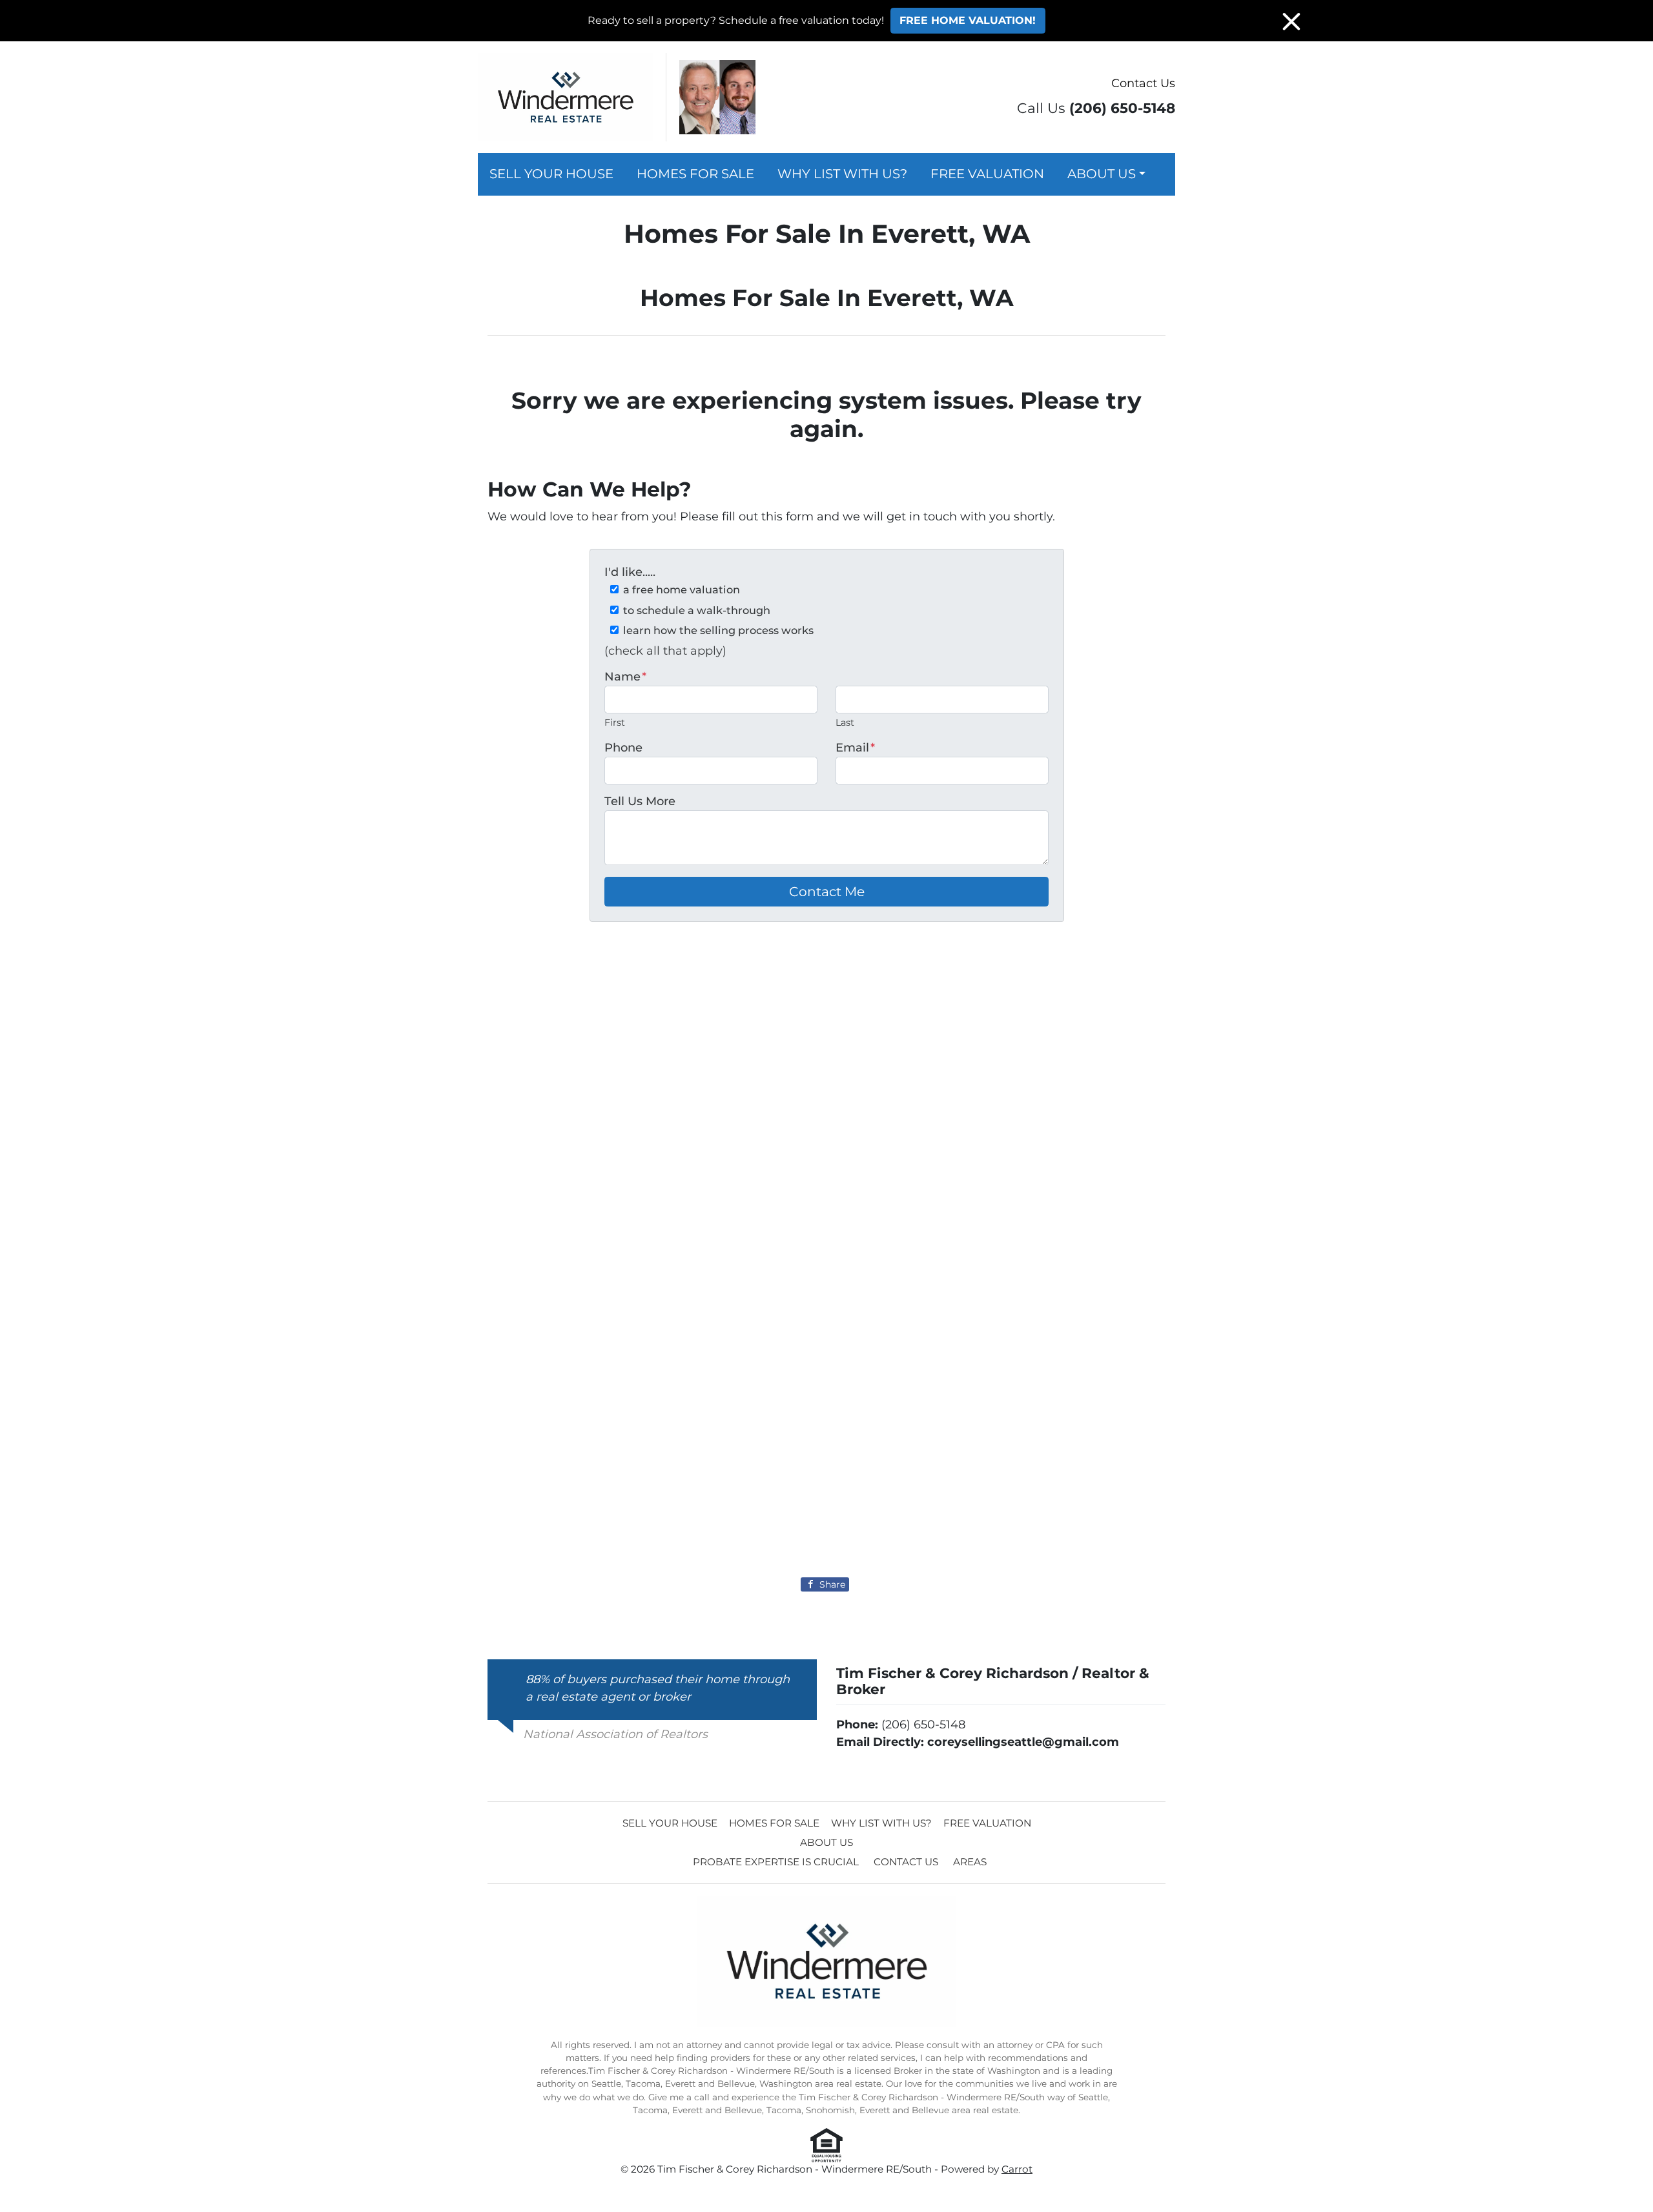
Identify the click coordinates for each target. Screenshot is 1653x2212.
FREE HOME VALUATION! (968, 20)
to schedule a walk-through (697, 610)
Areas (970, 1862)
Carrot (1017, 2169)
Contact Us (1143, 83)
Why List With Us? (842, 174)
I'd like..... (630, 572)
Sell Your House (551, 174)
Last (845, 722)
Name (625, 677)
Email (855, 748)
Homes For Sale (695, 174)
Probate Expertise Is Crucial (776, 1862)
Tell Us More (640, 801)
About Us (1102, 174)
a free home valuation (682, 589)
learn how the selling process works (718, 630)
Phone (623, 748)
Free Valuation (987, 174)
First (615, 722)
